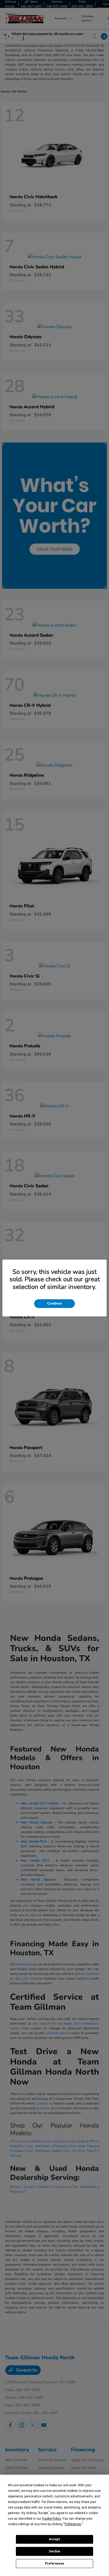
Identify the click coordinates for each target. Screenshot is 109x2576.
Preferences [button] (73, 2524)
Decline (54, 2551)
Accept (54, 2539)
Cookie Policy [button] (51, 2519)
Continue (54, 1303)
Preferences (55, 2564)
